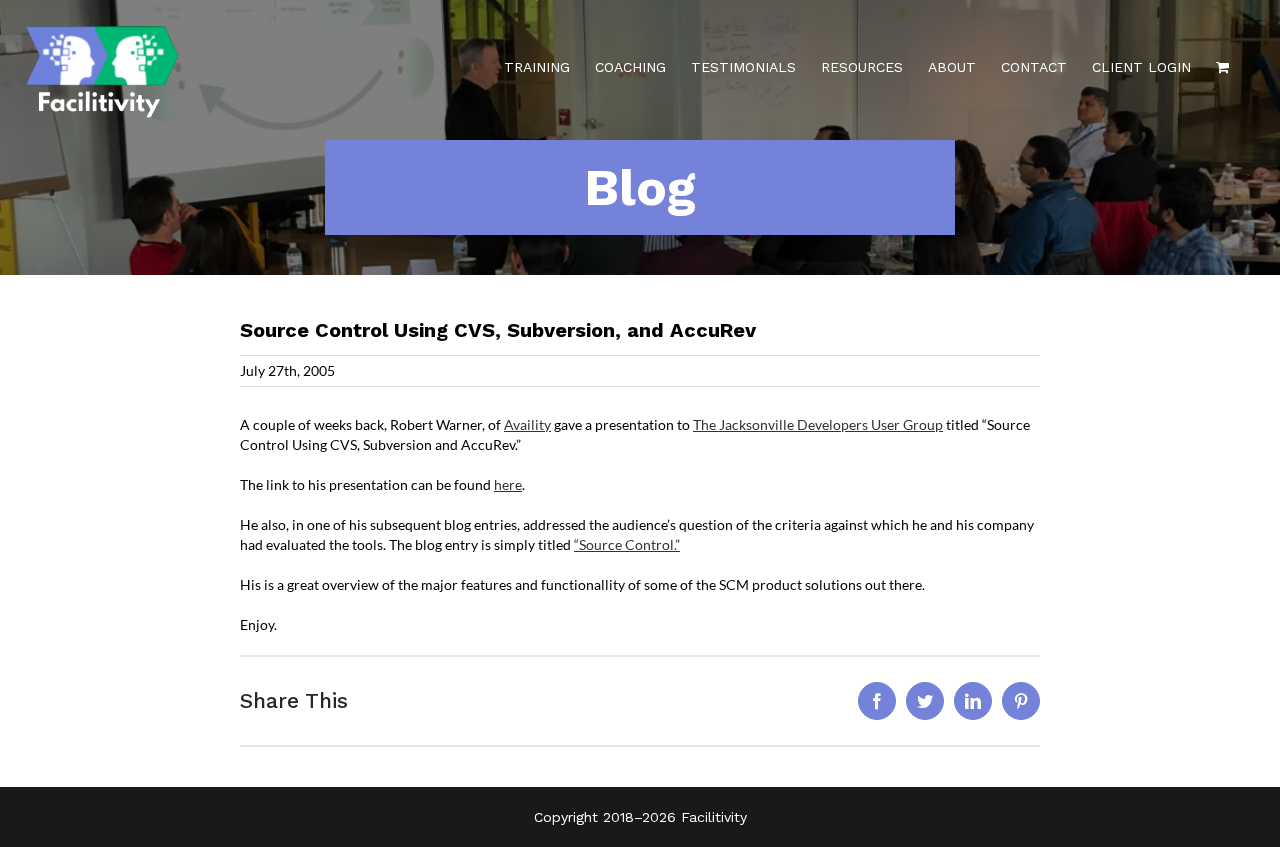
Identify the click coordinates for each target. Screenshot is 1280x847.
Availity (527, 424)
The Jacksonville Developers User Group (818, 424)
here (508, 484)
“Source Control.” (627, 544)
